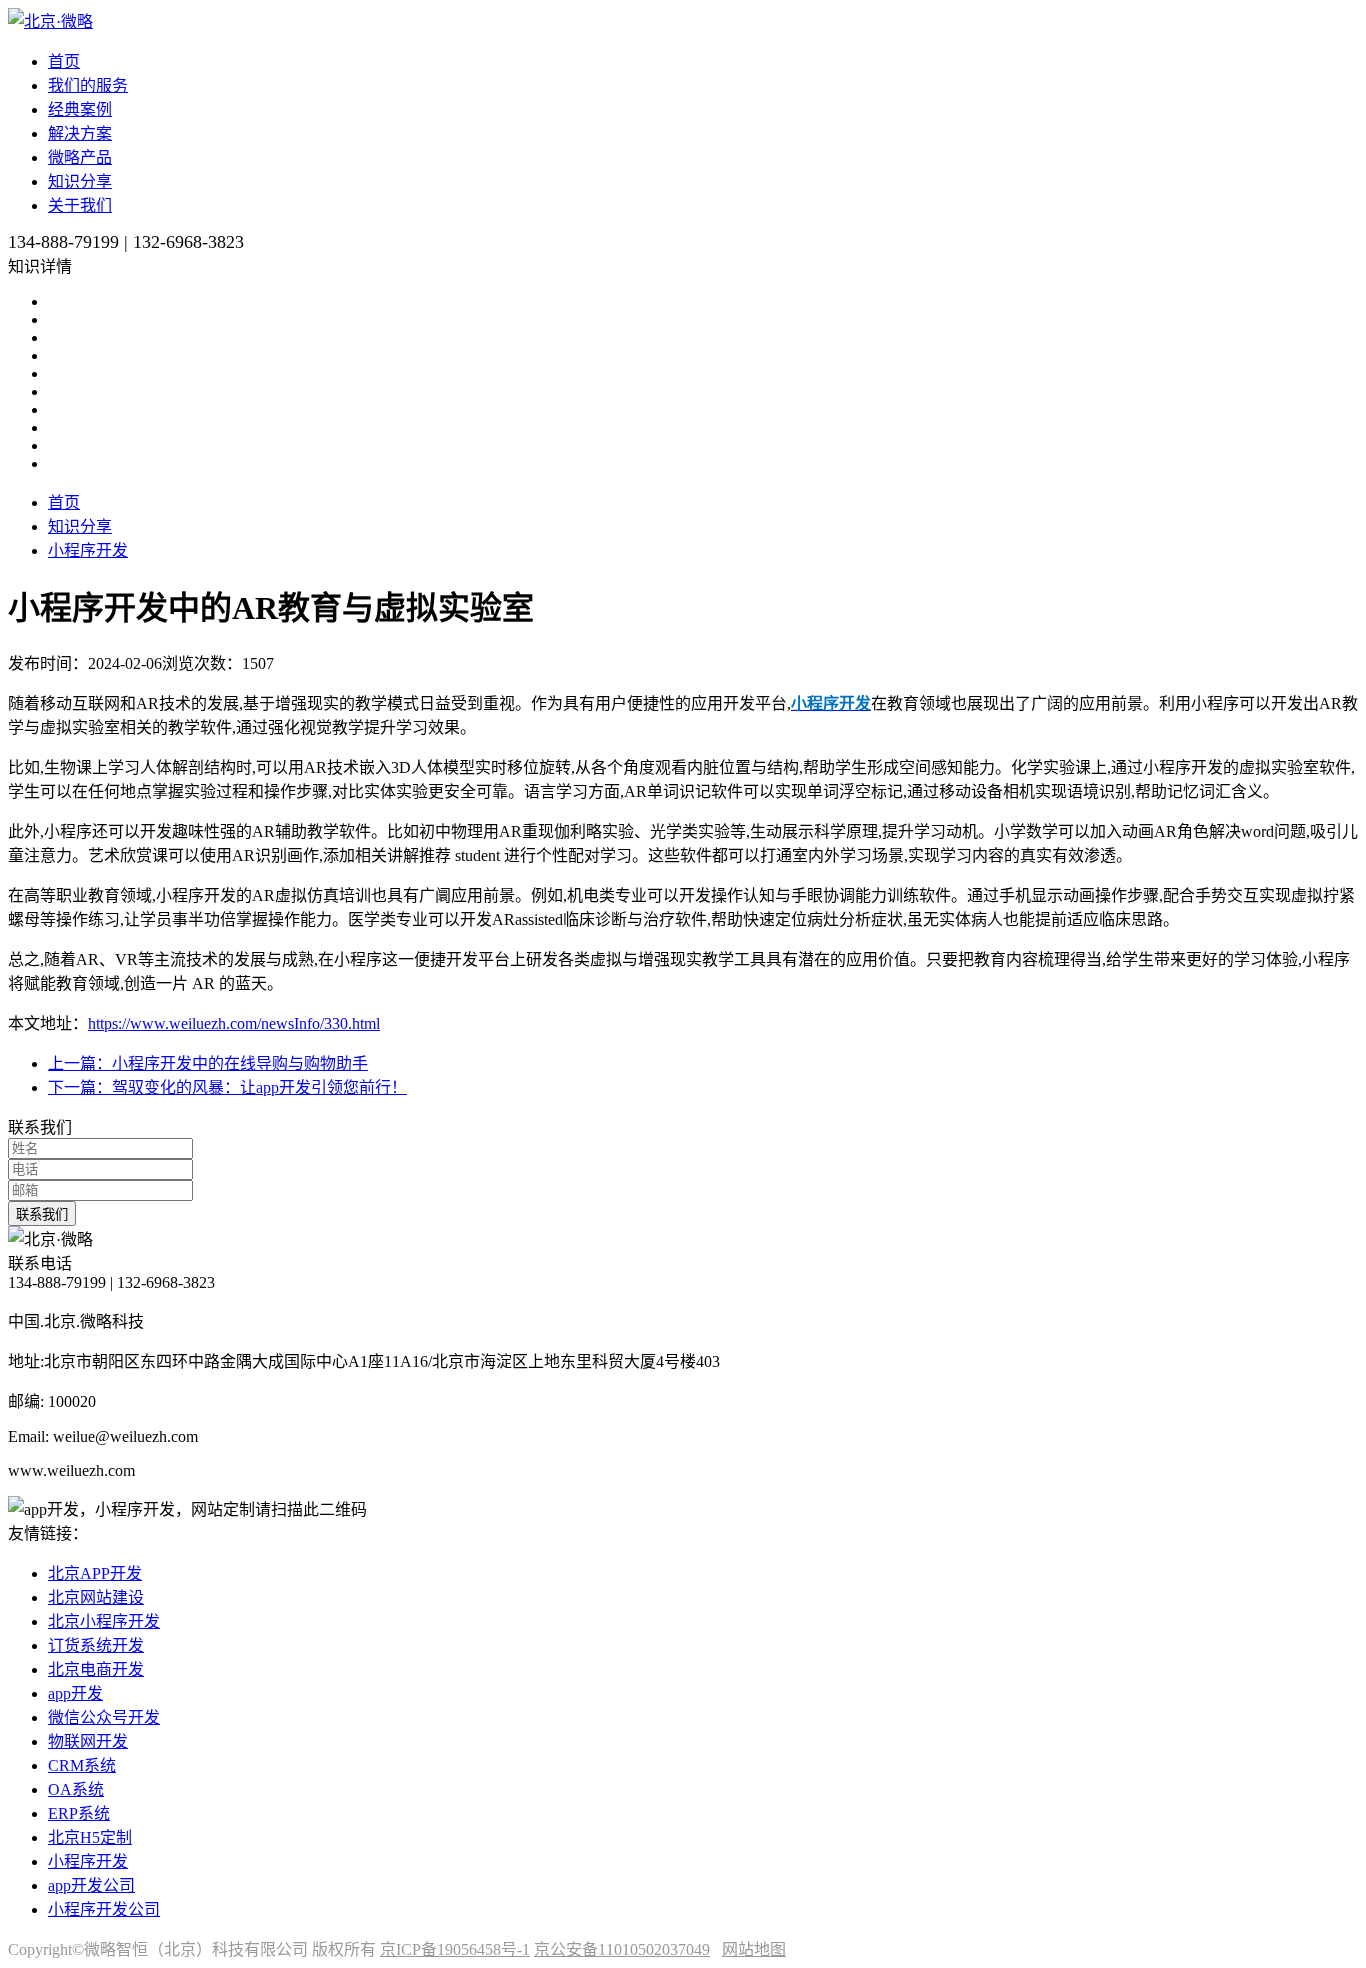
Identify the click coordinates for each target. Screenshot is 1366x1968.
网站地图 (754, 1949)
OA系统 (76, 1789)
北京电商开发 (96, 1669)
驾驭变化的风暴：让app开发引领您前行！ (227, 1087)
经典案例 (80, 109)
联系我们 (42, 1214)
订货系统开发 (96, 1645)
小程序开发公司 (104, 1909)
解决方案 (80, 133)
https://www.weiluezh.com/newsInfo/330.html (234, 1023)
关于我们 (80, 205)
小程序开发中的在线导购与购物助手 (208, 1063)
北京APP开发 (95, 1573)
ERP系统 (79, 1813)
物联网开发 (88, 1741)
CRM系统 (82, 1765)
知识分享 (80, 181)
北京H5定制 (90, 1837)
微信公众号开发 (104, 1717)
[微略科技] (50, 21)
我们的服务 (88, 85)
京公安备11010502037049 (622, 1949)
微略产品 (80, 157)
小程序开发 (88, 550)
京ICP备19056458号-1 (455, 1949)
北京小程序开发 (104, 1621)
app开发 (75, 1693)
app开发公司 (91, 1885)
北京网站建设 (96, 1597)
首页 (64, 61)
